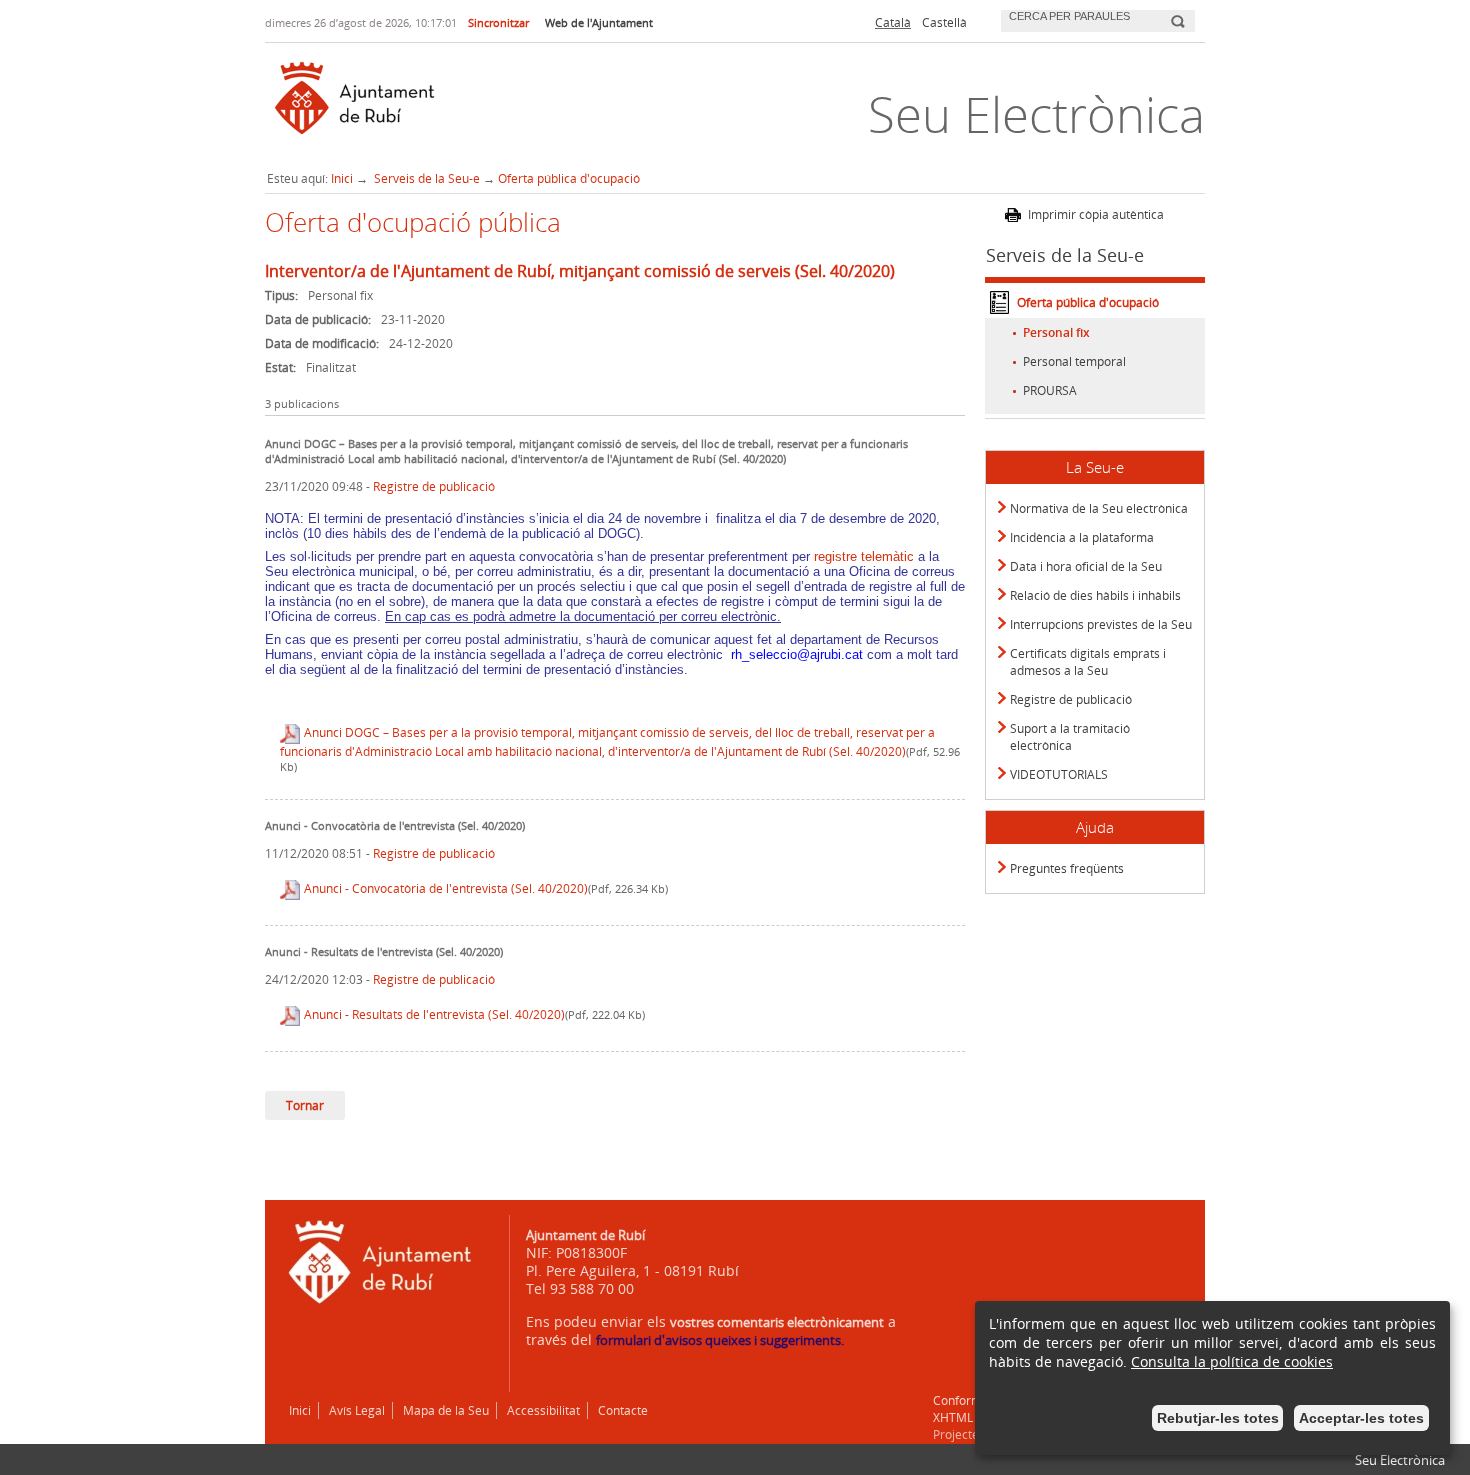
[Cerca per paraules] (1083, 18)
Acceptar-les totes (1361, 1418)
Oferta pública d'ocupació (569, 178)
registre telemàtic (862, 556)
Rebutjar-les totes (1218, 1418)
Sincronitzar (498, 22)
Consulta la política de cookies (1232, 1361)
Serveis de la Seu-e (425, 178)
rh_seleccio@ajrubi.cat (797, 654)
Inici (342, 178)
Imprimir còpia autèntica (1096, 214)
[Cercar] (1177, 13)
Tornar (305, 1105)
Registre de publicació (434, 486)
